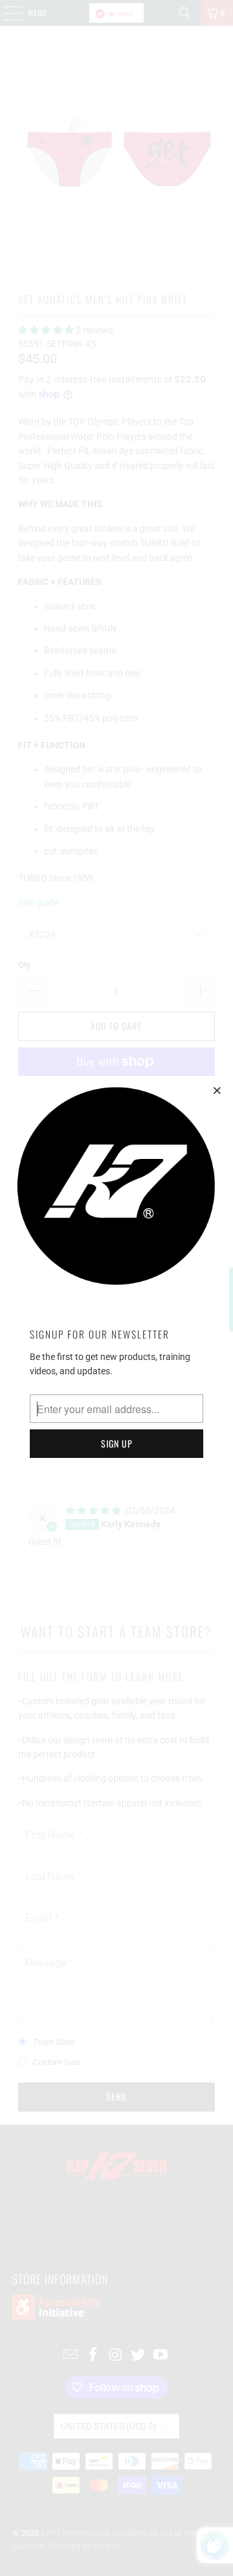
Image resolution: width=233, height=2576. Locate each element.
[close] (217, 1090)
